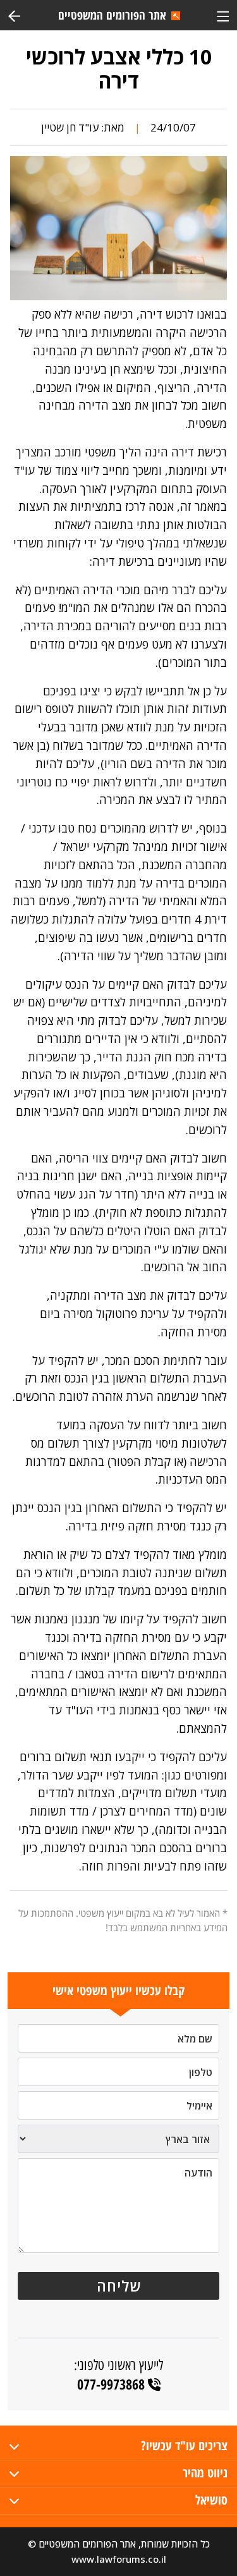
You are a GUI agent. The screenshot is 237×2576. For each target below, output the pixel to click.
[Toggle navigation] (223, 15)
